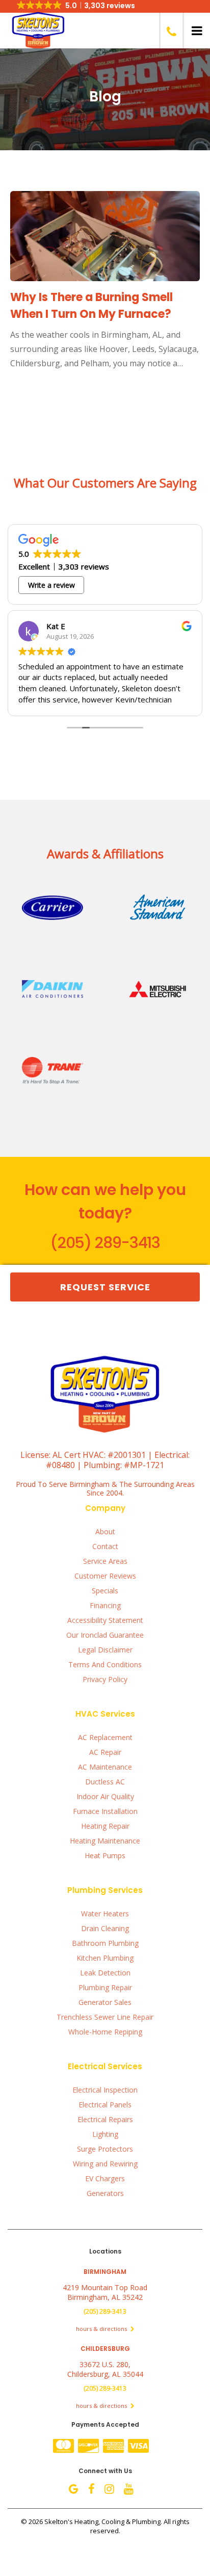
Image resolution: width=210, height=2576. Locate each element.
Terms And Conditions (105, 1664)
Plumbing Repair (105, 1987)
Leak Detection (105, 1973)
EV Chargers (105, 2178)
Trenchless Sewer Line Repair (105, 2017)
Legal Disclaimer (105, 1650)
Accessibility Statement (105, 1620)
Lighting (105, 2134)
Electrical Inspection (105, 2090)
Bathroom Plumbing (105, 1943)
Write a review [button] (51, 585)
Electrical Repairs (105, 2119)
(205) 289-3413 (105, 1243)
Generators (105, 2193)
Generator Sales (105, 2002)
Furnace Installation (105, 1811)
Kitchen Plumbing (105, 1958)
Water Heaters (105, 1914)
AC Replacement (105, 1737)
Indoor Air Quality (105, 1796)
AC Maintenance (105, 1767)
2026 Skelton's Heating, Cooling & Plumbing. (96, 2521)
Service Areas (105, 1561)
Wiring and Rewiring (105, 2164)
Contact (105, 1546)
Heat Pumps (105, 1855)
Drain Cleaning (105, 1928)
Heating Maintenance (105, 1841)
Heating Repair (105, 1826)
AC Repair (105, 1752)
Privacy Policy (105, 1679)
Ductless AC (105, 1782)
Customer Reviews (105, 1576)
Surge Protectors (105, 2149)
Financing (105, 1605)
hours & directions (102, 2329)
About (105, 1531)
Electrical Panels (105, 2105)
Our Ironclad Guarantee (105, 1635)
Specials (105, 1591)
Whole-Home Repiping (105, 2032)
